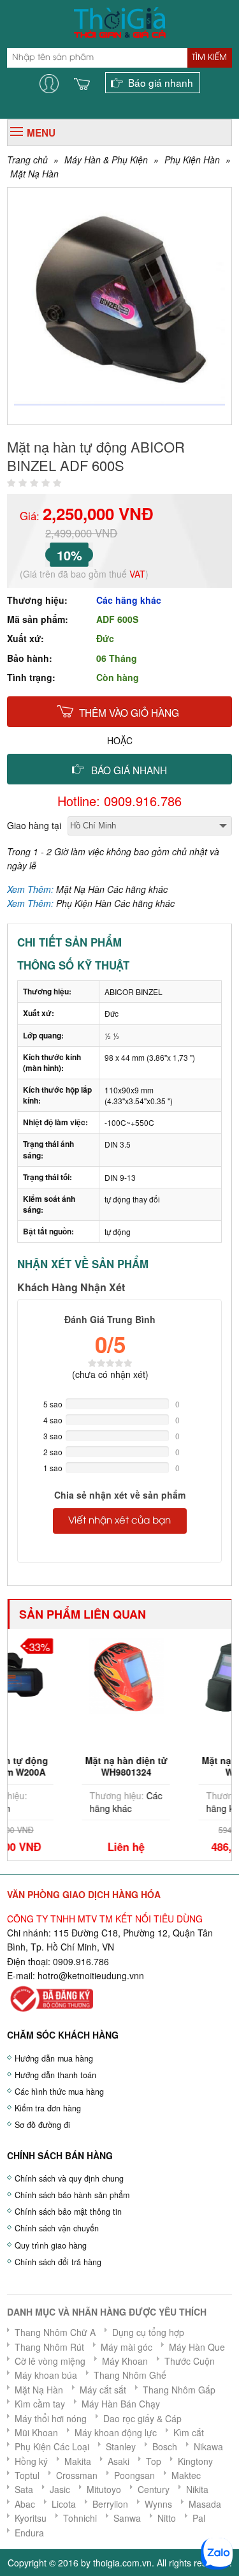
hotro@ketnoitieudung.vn (88, 1975)
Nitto (167, 2518)
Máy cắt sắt (103, 2390)
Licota (64, 2504)
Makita (78, 2461)
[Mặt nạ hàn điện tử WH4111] (188, 1675)
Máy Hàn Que (197, 2347)
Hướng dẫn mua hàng (54, 2058)
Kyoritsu (31, 2518)
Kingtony (195, 2461)
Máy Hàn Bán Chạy (121, 2404)
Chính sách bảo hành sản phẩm (72, 2195)
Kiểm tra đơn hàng (48, 2108)
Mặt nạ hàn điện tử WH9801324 (71, 1766)
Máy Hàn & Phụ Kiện (106, 160)
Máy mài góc (127, 2347)
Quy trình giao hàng (51, 2245)
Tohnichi (80, 2518)
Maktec (186, 2475)
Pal (199, 2518)
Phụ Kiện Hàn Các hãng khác (115, 903)
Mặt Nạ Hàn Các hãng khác (112, 889)
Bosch (165, 2446)
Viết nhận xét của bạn (119, 1521)
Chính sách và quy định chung (69, 2178)
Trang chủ (27, 160)
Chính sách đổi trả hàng (58, 2262)
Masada (205, 2504)
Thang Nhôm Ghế (130, 2375)
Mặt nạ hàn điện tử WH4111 (188, 1766)
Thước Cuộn (190, 2361)
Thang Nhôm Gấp (179, 2390)
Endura (29, 2533)
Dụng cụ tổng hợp (148, 2332)
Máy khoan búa (46, 2375)
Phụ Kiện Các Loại (52, 2446)
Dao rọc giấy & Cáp (142, 2418)
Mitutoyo (104, 2489)
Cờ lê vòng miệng (50, 2361)
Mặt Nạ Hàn (34, 174)
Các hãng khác (129, 600)
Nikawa (208, 2446)
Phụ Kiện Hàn (192, 160)
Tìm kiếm (209, 57)
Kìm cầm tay (40, 2404)
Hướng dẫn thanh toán (55, 2075)
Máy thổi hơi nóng (51, 2418)
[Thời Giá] (119, 21)
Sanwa (127, 2518)
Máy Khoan (125, 2361)
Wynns (158, 2504)
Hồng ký (31, 2461)
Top (154, 2461)
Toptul (27, 2475)
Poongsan (134, 2475)
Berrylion (110, 2504)
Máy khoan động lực (116, 2432)
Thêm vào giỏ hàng (129, 712)
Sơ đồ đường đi (42, 2125)
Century (154, 2489)
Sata (24, 2489)
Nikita (197, 2489)
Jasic (60, 2489)
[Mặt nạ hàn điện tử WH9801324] (71, 1675)
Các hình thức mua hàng (59, 2092)
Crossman (77, 2475)
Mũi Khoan (36, 2432)
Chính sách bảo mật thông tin (68, 2212)
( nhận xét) (110, 1374)
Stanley (121, 2446)
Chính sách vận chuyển (57, 2228)
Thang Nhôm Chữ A (55, 2332)
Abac (25, 2504)
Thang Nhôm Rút (49, 2347)
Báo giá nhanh (161, 82)
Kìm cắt (189, 2432)
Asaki (119, 2461)
